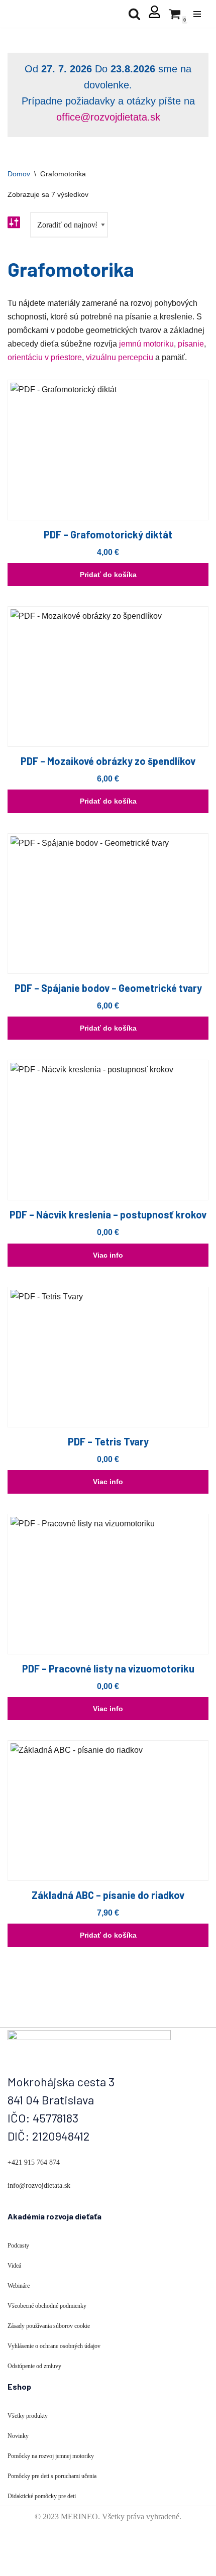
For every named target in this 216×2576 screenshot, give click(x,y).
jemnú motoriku (146, 344)
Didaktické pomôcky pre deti (42, 2496)
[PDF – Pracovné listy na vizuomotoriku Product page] (108, 1584)
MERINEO (79, 2516)
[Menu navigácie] (197, 14)
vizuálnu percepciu (120, 357)
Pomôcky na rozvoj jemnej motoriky (51, 2456)
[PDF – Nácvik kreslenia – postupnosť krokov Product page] (108, 1130)
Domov (19, 174)
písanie (191, 344)
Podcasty (18, 2246)
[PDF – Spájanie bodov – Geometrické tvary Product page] (108, 904)
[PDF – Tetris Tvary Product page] (108, 1357)
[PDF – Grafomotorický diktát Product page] (108, 450)
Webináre (19, 2286)
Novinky (18, 2436)
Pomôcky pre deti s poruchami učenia (52, 2476)
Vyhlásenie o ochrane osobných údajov (54, 2346)
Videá (14, 2266)
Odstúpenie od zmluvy (34, 2366)
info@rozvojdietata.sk (39, 2186)
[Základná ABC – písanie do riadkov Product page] (108, 1811)
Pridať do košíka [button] (108, 575)
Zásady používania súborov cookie (49, 2326)
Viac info (108, 1255)
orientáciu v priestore (45, 357)
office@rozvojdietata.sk (108, 117)
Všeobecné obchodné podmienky (47, 2306)
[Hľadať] (134, 14)
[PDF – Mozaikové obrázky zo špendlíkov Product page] (108, 677)
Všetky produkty (28, 2416)
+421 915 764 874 (34, 2162)
